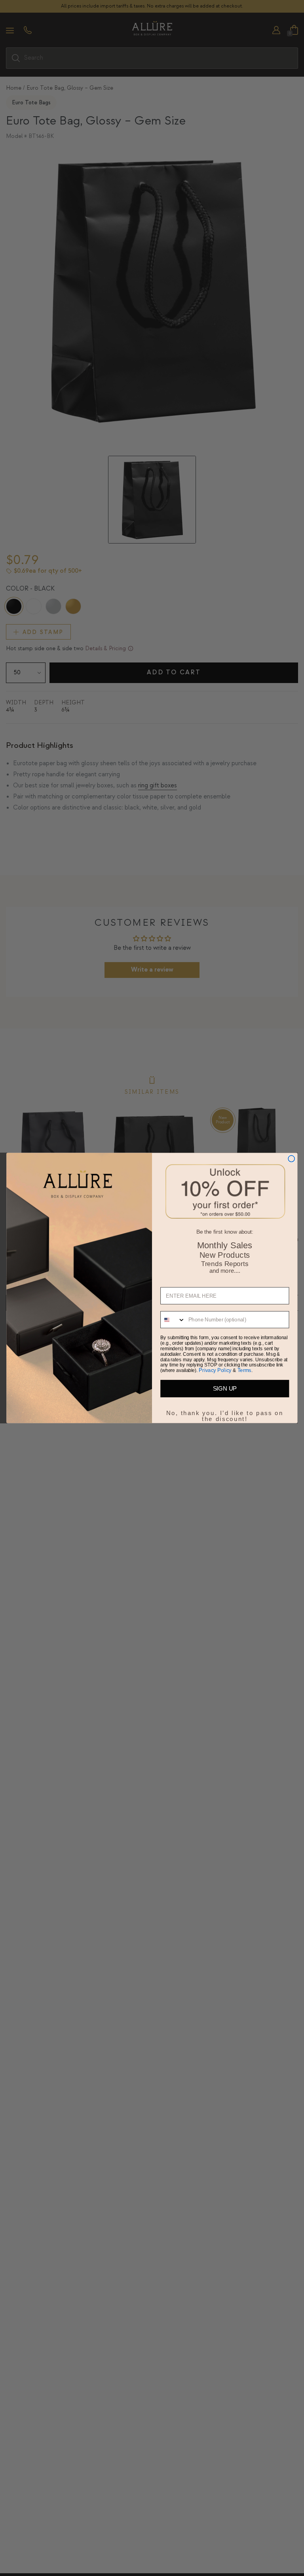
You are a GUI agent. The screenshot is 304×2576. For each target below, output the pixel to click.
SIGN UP (225, 1389)
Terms (244, 1370)
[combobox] (173, 1320)
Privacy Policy (215, 1370)
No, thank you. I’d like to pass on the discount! (225, 1412)
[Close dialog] (291, 1159)
